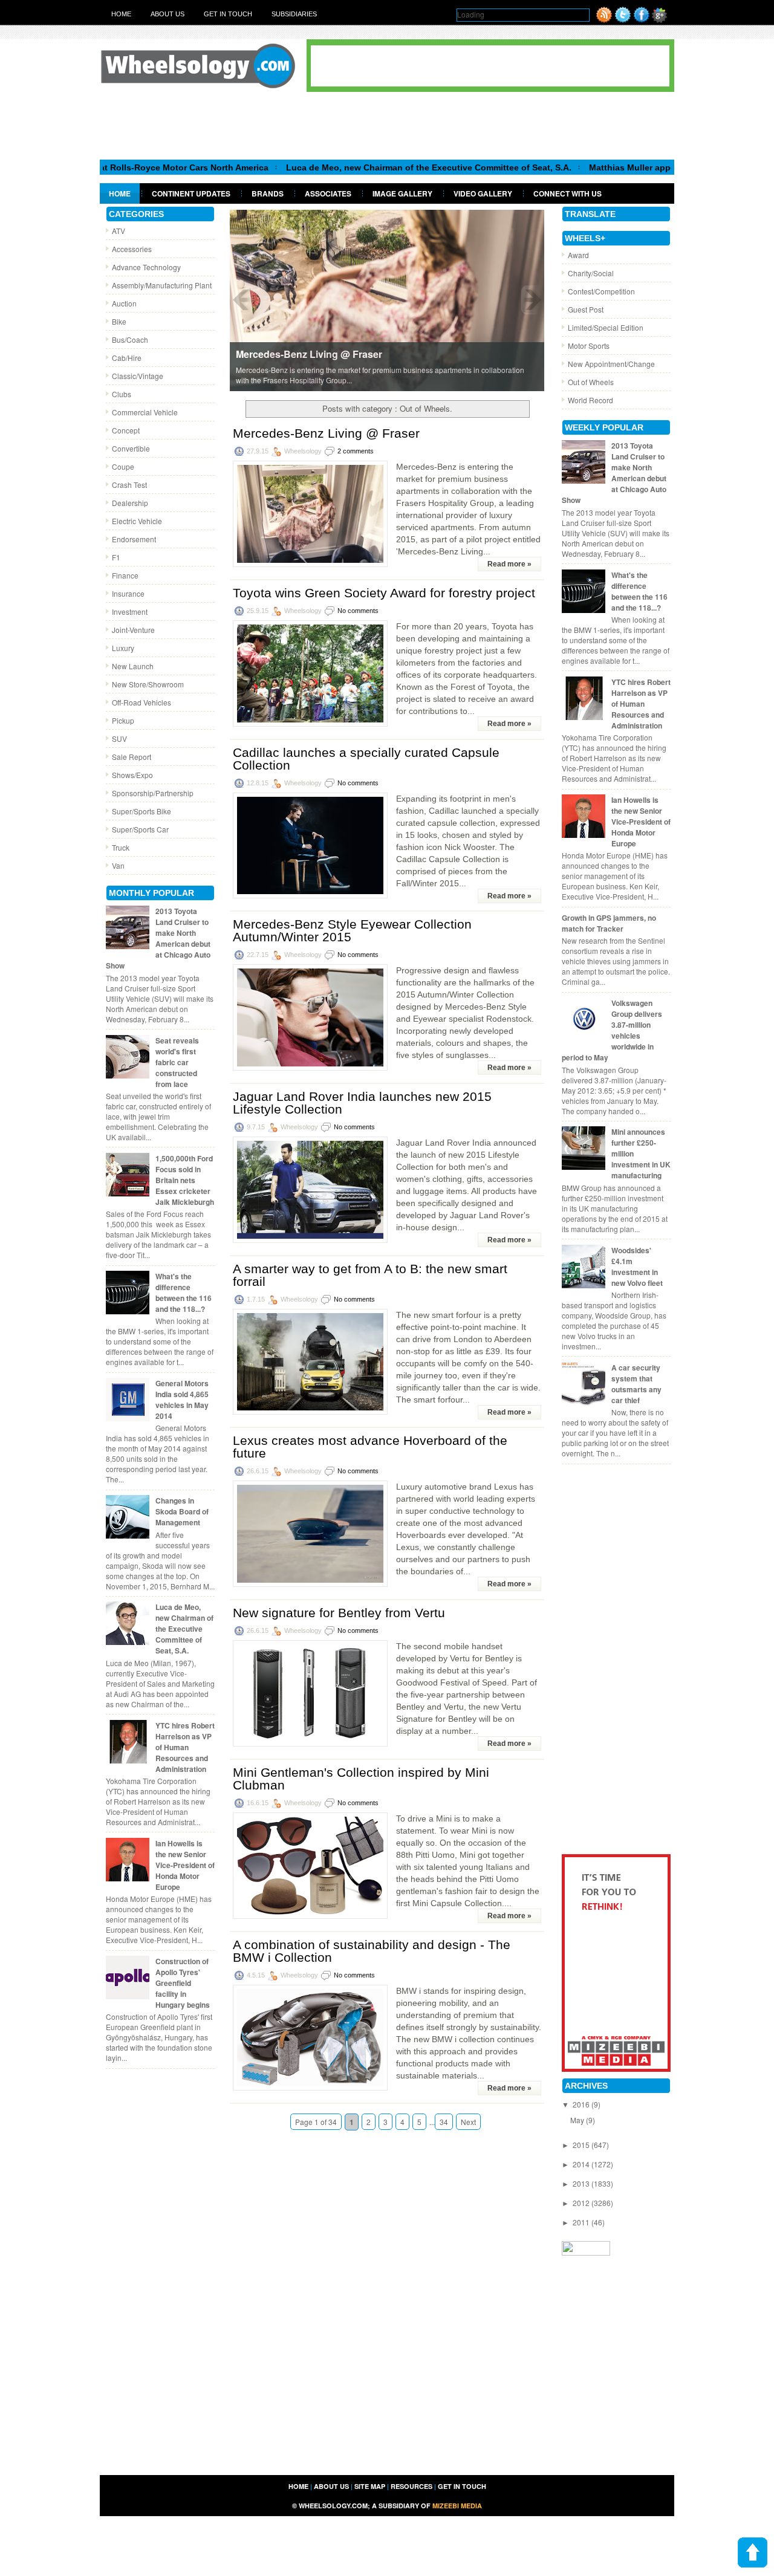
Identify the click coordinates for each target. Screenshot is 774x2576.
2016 (582, 2104)
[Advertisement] (387, 125)
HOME (298, 2486)
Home (121, 14)
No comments (358, 611)
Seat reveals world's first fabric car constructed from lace (177, 1062)
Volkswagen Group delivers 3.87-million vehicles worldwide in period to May (612, 1030)
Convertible (131, 448)
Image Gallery (402, 193)
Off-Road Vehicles (141, 702)
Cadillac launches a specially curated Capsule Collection (366, 759)
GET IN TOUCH (462, 2486)
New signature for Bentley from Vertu (339, 1613)
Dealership (130, 503)
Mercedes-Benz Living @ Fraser (326, 433)
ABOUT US (331, 2486)
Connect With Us (567, 193)
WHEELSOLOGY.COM (333, 2506)
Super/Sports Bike (141, 811)
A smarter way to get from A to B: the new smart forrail (370, 1275)
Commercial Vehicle (145, 412)
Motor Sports (589, 346)
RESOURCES (411, 2486)
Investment (130, 612)
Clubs (122, 394)
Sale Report (132, 757)
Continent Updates (191, 193)
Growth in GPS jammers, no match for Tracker (609, 923)
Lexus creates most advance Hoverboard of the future (370, 1447)
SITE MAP (370, 2486)
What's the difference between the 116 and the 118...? (184, 1293)
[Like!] (642, 20)
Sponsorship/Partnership (153, 793)
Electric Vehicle (137, 521)
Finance (125, 575)
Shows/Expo (132, 775)
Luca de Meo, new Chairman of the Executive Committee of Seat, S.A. (366, 167)
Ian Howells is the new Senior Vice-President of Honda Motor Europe (185, 1865)
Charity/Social (591, 273)
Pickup (123, 720)
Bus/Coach (130, 339)
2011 (582, 2222)
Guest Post (586, 309)
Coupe (123, 466)
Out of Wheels (591, 382)
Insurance (128, 593)
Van (118, 865)
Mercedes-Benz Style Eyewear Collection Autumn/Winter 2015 (352, 930)
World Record (590, 400)
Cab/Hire (127, 358)
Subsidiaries (294, 14)
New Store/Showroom (148, 684)
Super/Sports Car (140, 829)
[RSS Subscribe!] (604, 20)
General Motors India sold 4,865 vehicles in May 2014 (182, 1400)
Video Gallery (483, 193)
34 (444, 2122)
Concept (126, 430)
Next (468, 2122)
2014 (582, 2164)
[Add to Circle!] (659, 20)
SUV (119, 738)
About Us (167, 14)
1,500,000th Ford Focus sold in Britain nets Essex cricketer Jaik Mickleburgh (185, 1180)
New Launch (133, 666)
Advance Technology (146, 267)
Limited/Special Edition (606, 327)
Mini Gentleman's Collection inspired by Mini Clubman (361, 1779)
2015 (582, 2145)
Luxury (123, 648)
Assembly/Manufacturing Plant (162, 285)
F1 (116, 557)
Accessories (132, 249)
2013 (582, 2183)
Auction (124, 303)
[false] (387, 300)
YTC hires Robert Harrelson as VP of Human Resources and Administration (185, 1747)
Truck (121, 847)
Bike (119, 321)
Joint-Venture (133, 630)
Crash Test (129, 485)
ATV (119, 231)
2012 (582, 2203)
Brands (268, 193)
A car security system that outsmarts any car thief (636, 1384)
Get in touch (228, 14)
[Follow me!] (623, 20)
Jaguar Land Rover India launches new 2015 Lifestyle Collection (362, 1103)
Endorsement (134, 539)
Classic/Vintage (138, 376)
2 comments (356, 451)
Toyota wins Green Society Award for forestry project (384, 593)
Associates (328, 193)
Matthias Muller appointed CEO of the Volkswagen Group (644, 167)
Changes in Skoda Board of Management (182, 1511)
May (578, 2120)
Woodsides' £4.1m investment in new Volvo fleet (637, 1267)
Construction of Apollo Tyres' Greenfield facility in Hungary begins (183, 1983)
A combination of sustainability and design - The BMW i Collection (372, 1951)
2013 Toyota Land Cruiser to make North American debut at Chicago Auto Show (158, 938)
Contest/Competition (601, 291)
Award (578, 255)
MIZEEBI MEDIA (457, 2506)
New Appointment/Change (611, 364)
